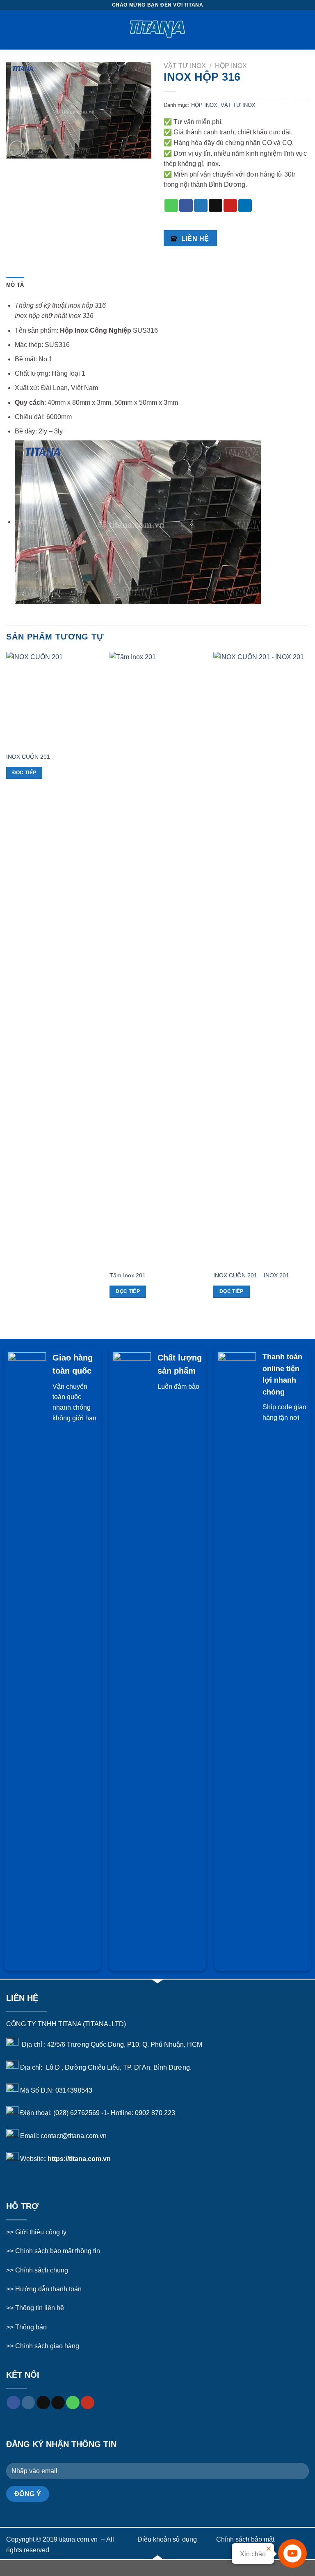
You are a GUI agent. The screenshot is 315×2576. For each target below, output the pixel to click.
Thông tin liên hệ (40, 2308)
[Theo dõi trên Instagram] (29, 2403)
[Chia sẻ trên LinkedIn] (245, 206)
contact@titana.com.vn (74, 2136)
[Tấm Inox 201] (157, 959)
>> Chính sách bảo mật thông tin (53, 2251)
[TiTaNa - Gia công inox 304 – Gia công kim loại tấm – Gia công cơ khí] (158, 30)
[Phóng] (17, 149)
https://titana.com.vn (79, 2159)
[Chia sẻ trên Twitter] (201, 206)
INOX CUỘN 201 (28, 757)
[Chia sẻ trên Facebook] (186, 206)
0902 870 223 (155, 2113)
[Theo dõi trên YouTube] (88, 2403)
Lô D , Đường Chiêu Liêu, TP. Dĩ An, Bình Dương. (118, 2067)
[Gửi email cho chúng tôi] (58, 2403)
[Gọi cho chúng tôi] (73, 2403)
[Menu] (11, 30)
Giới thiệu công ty (41, 2232)
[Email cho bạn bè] (216, 206)
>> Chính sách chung (37, 2270)
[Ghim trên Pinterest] (230, 206)
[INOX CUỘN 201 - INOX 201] (261, 959)
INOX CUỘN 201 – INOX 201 (251, 1275)
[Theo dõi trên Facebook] (13, 2403)
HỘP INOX (231, 66)
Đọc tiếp (24, 773)
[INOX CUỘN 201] (54, 700)
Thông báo (31, 2327)
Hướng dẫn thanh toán (48, 2289)
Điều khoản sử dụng (167, 2539)
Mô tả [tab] (15, 285)
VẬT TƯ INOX (185, 66)
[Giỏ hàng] (305, 30)
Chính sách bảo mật (245, 2539)
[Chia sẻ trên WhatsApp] (171, 206)
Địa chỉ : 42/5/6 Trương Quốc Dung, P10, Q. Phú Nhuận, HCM (112, 2044)
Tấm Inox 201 (128, 1275)
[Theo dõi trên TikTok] (43, 2403)
